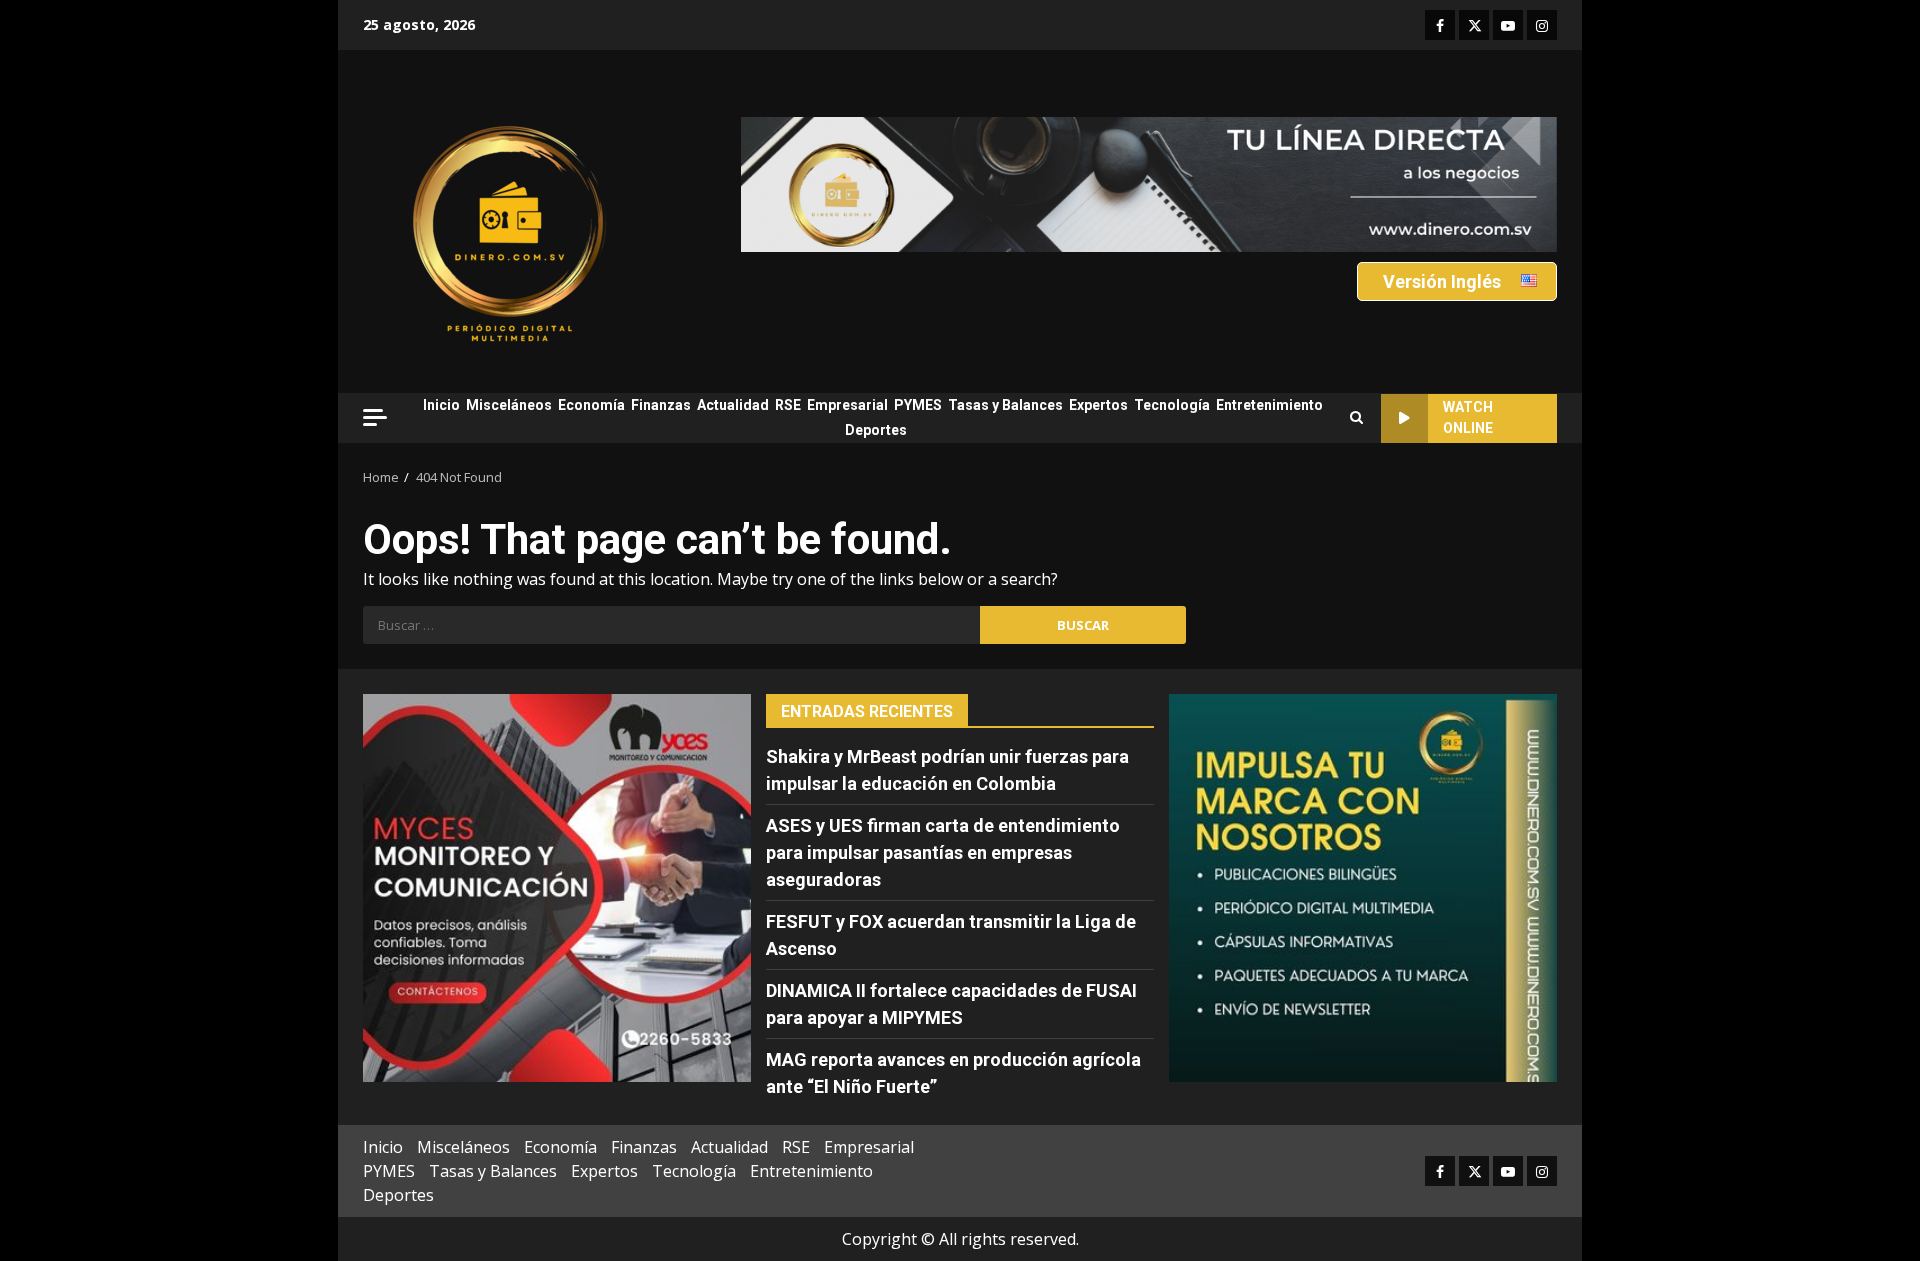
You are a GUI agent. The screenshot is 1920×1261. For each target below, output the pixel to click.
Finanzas (661, 405)
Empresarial (847, 405)
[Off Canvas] (375, 417)
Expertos (1098, 405)
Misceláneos (509, 405)
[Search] (1356, 418)
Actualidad (733, 405)
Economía (591, 405)
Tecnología (1172, 405)
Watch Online (1468, 417)
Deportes (876, 430)
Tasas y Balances (1005, 405)
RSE (788, 405)
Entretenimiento (1269, 405)
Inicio (441, 405)
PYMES (918, 405)
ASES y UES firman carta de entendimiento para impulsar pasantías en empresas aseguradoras (943, 852)
